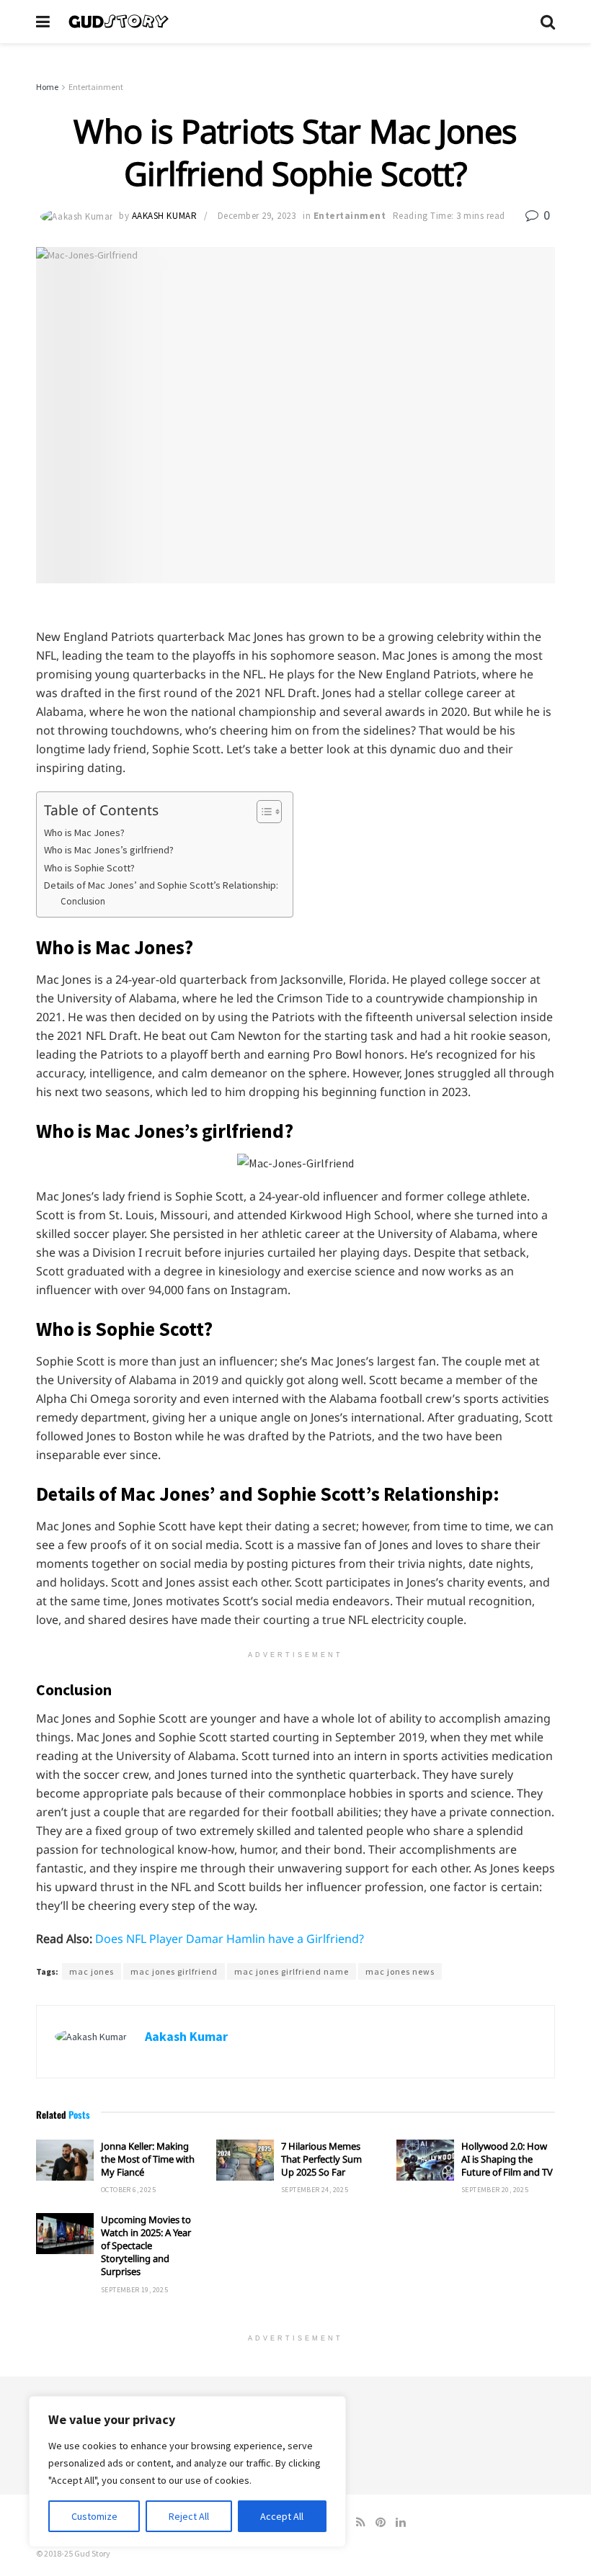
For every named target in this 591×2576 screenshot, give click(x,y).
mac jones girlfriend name (292, 1971)
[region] (187, 2472)
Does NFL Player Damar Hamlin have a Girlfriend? (230, 1939)
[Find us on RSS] (361, 2522)
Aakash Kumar (164, 216)
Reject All (189, 2516)
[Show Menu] (43, 22)
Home (47, 87)
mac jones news (400, 1971)
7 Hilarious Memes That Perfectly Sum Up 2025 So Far (321, 2159)
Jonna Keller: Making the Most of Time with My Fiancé (148, 2159)
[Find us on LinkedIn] (401, 2522)
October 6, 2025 (128, 2190)
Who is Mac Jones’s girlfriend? (109, 850)
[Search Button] (548, 22)
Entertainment (96, 87)
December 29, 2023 (257, 216)
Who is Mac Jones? (84, 833)
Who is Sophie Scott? (89, 868)
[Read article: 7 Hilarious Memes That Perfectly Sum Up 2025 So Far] (245, 2160)
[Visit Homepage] (295, 22)
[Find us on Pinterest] (381, 2522)
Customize (94, 2516)
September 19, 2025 (134, 2290)
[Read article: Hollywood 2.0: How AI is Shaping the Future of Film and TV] (425, 2160)
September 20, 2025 (495, 2190)
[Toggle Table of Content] (262, 812)
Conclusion (83, 901)
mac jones (92, 1971)
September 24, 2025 (315, 2190)
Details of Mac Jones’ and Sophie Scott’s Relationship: (161, 885)
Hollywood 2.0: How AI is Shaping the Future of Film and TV (507, 2159)
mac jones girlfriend (174, 1971)
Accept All (282, 2516)
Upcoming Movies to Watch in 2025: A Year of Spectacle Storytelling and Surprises (146, 2246)
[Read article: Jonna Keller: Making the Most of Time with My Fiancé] (65, 2160)
